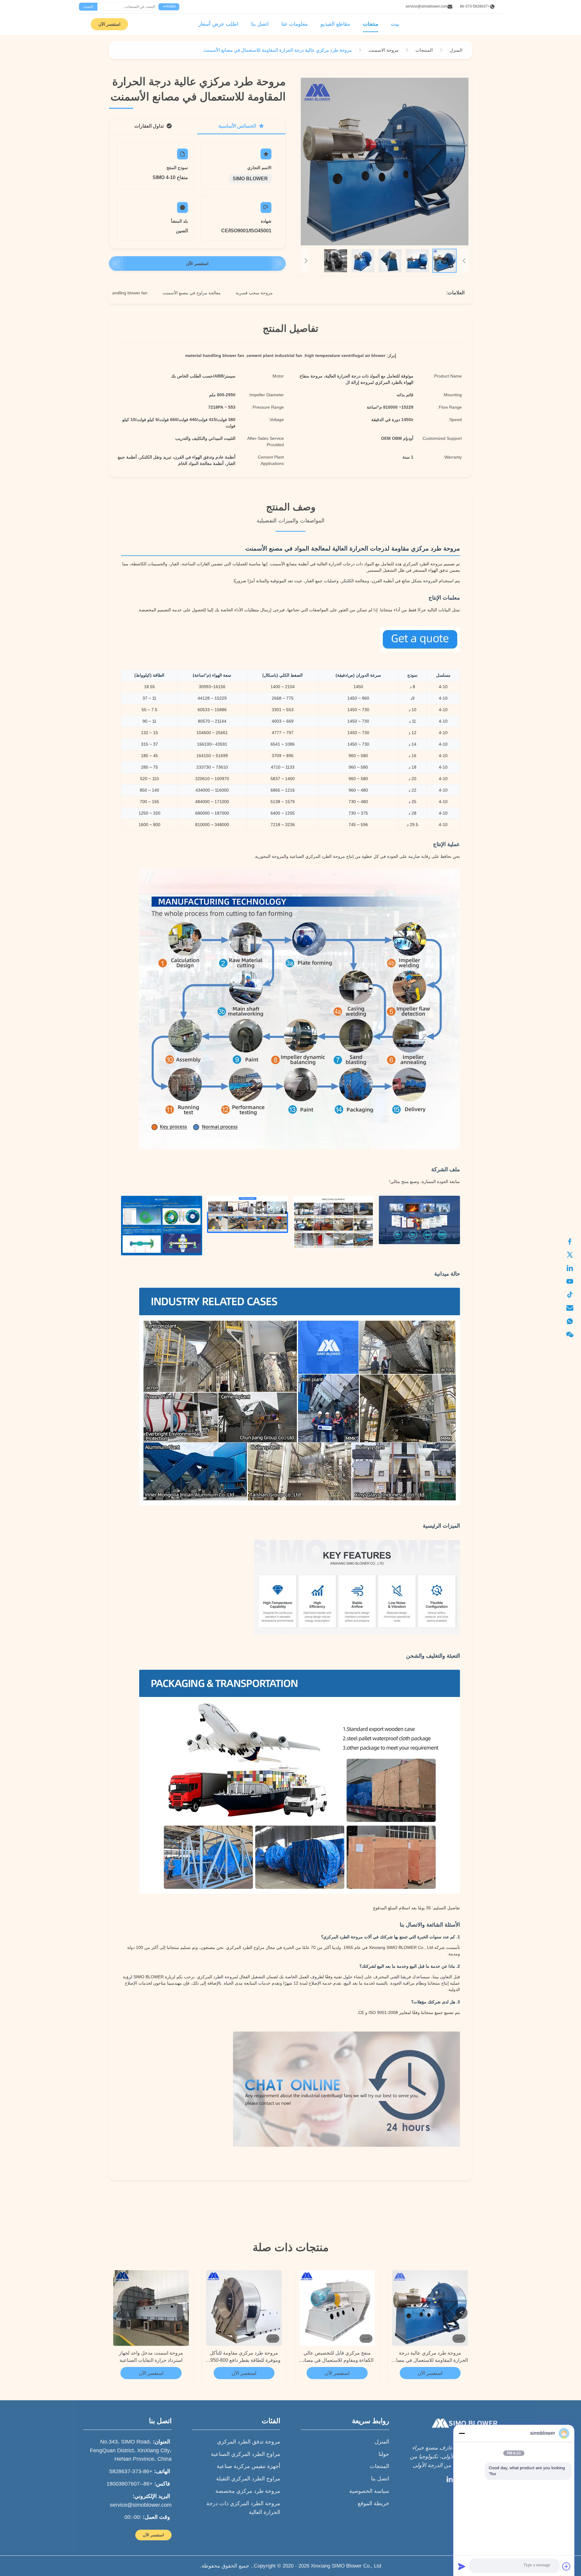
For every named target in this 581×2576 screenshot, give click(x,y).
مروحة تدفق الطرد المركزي (249, 2442)
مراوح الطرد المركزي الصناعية (246, 2454)
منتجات (371, 24)
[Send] (462, 2566)
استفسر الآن (109, 24)
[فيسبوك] (573, 1241)
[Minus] (462, 2433)
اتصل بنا (260, 24)
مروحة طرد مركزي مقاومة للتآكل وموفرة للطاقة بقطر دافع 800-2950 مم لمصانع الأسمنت (244, 2357)
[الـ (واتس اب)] (573, 1321)
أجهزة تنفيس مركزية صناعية (248, 2466)
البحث (88, 7)
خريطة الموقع (373, 2503)
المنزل (382, 2442)
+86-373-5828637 (475, 6)
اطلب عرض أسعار (218, 24)
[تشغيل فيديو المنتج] (385, 162)
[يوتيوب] (573, 1281)
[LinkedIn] (450, 2481)
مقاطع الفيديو (335, 24)
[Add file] (566, 2566)
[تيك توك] (573, 1295)
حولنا (384, 2454)
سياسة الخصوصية (369, 2491)
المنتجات (379, 2466)
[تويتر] (573, 1255)
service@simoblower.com (427, 6)
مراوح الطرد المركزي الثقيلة (248, 2479)
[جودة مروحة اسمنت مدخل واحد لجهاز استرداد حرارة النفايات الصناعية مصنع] (151, 2308)
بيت (395, 24)
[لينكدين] (573, 1268)
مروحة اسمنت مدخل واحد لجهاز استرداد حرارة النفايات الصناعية (151, 2357)
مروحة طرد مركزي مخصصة (248, 2491)
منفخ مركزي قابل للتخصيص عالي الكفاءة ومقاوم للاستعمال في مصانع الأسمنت (337, 2357)
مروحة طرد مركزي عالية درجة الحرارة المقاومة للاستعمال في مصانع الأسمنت (430, 2357)
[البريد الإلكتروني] (573, 1308)
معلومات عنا (295, 24)
